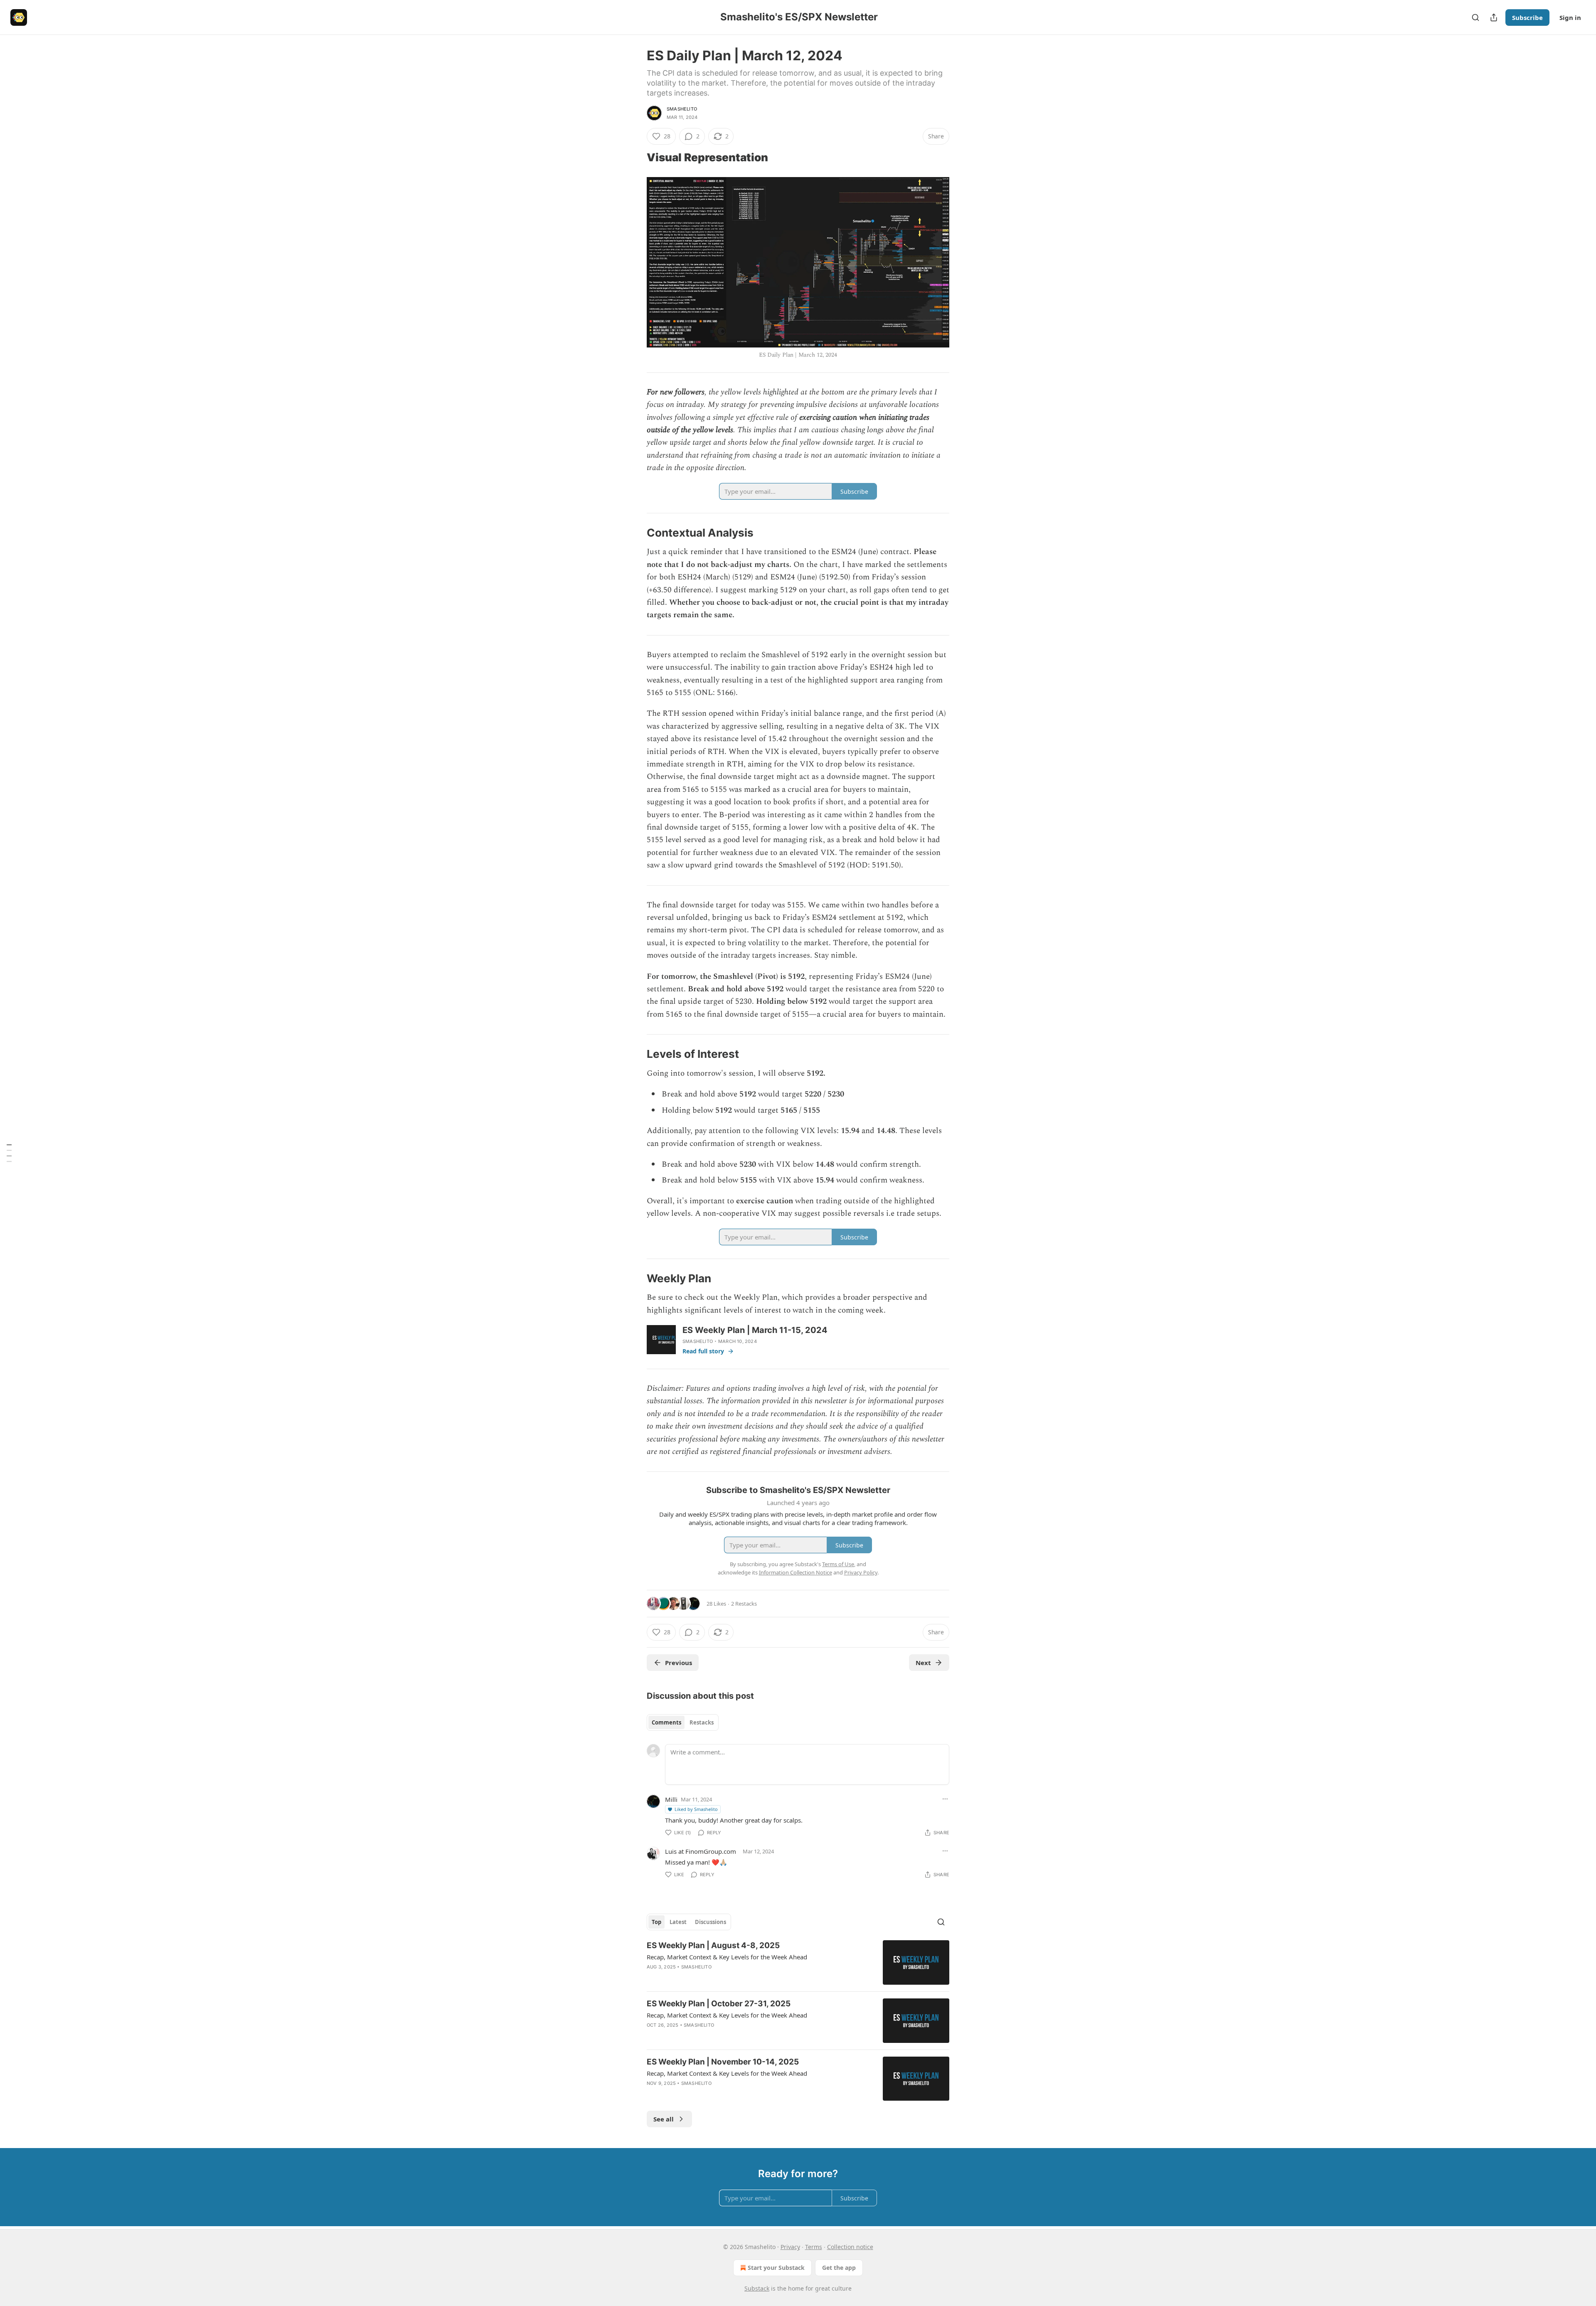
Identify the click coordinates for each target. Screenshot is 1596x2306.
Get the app (839, 2268)
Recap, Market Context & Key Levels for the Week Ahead (727, 1957)
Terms (814, 2247)
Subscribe (1527, 17)
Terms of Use (838, 1564)
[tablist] (683, 1722)
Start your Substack (776, 2268)
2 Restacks (744, 1604)
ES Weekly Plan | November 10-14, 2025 (723, 2062)
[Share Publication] (1494, 17)
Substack (757, 2288)
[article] (798, 1962)
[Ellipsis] (945, 1799)
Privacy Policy (861, 1572)
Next (923, 1663)
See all (664, 2119)
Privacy (790, 2247)
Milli (671, 1799)
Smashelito (682, 109)
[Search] (1475, 17)
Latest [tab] (678, 1922)
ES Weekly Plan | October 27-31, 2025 (719, 2004)
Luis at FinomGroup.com (701, 1851)
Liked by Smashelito (696, 1809)
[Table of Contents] (9, 1153)
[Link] (635, 158)
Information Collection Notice (796, 1572)
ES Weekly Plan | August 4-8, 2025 (713, 1945)
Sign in (1570, 17)
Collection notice (850, 2247)
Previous (679, 1663)
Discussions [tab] (711, 1922)
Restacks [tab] (702, 1722)
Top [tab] (656, 1922)
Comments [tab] (666, 1722)
